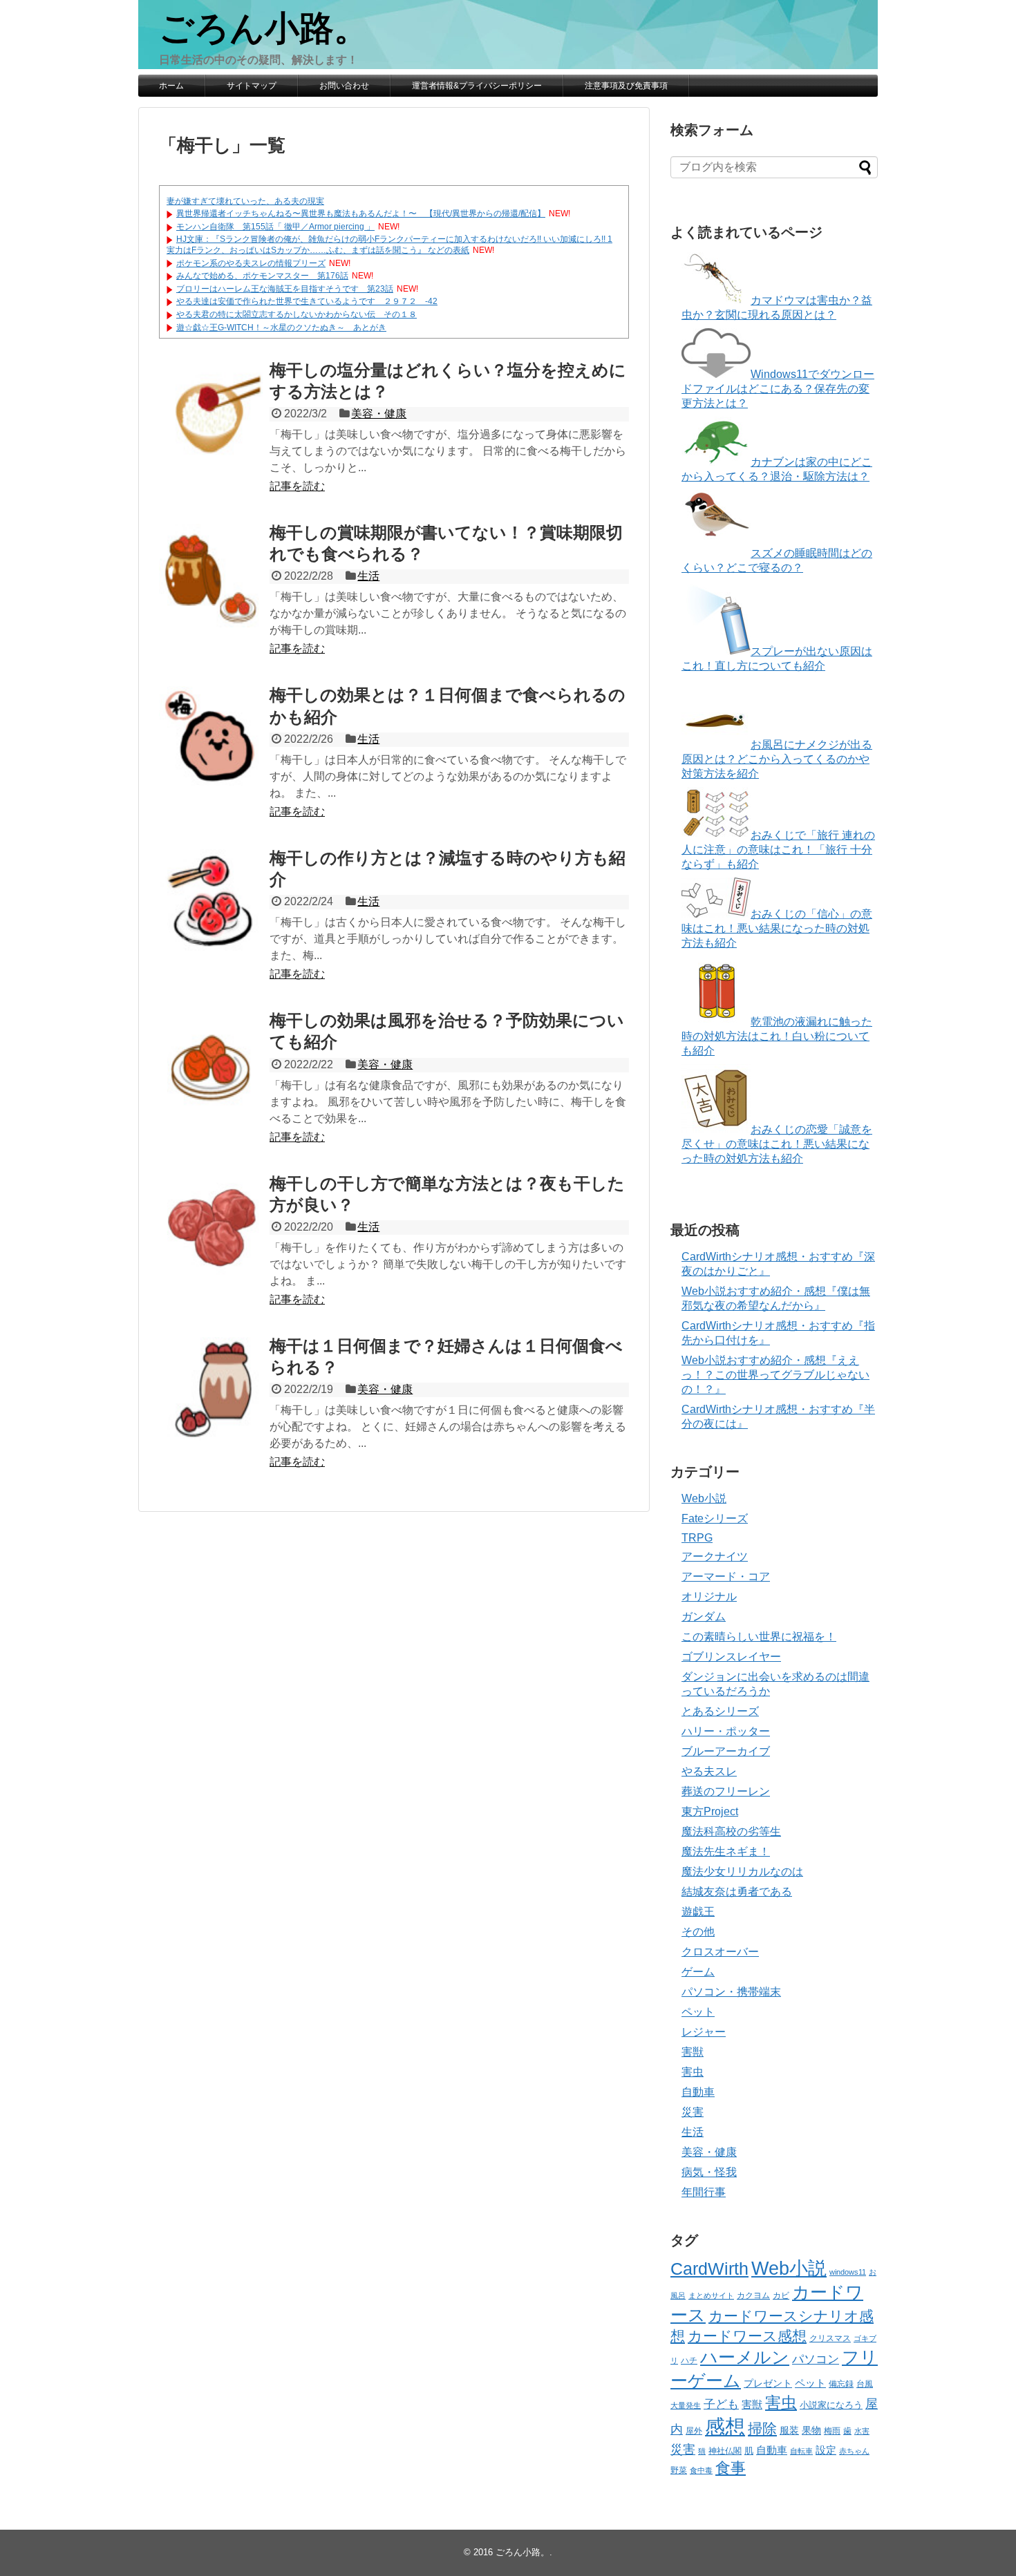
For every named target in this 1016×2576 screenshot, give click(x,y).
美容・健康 (379, 414)
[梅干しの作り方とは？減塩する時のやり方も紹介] (211, 901)
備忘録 (841, 2384)
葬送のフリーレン (726, 1791)
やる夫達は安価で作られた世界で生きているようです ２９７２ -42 (307, 301)
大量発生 (686, 2405)
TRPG (697, 1538)
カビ (781, 2295)
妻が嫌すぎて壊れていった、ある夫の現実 (245, 201)
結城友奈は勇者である (737, 1892)
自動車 (698, 2092)
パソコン (816, 2359)
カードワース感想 (747, 2336)
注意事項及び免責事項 (626, 86)
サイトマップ (252, 86)
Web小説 (704, 1498)
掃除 (762, 2428)
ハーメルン (745, 2357)
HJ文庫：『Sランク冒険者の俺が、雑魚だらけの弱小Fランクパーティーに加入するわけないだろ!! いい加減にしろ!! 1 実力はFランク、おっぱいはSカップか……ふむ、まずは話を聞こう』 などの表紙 (389, 245)
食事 (731, 2468)
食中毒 (701, 2470)
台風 (865, 2384)
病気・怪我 (709, 2172)
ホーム (171, 86)
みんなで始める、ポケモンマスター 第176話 (262, 276)
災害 (693, 2112)
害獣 (693, 2052)
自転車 (801, 2451)
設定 (826, 2450)
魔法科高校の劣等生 (731, 1831)
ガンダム (704, 1617)
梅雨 (832, 2431)
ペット (698, 2012)
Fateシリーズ (715, 1518)
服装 (789, 2430)
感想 (725, 2426)
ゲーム (698, 1972)
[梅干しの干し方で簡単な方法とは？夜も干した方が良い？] (211, 1227)
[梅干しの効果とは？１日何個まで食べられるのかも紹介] (211, 738)
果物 (811, 2431)
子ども (721, 2404)
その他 (698, 1932)
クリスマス (830, 2338)
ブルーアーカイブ (726, 1751)
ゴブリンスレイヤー (731, 1657)
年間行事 (704, 2192)
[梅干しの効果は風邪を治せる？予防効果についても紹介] (211, 1063)
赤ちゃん (854, 2451)
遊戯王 (698, 1912)
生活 (368, 576)
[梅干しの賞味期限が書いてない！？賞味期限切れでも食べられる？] (211, 576)
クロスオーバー (720, 1952)
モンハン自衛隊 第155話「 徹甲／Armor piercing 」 (275, 227)
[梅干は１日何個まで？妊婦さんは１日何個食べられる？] (211, 1389)
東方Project (710, 1811)
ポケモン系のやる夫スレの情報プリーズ (251, 263)
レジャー (704, 2032)
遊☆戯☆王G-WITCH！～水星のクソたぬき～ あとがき (281, 328)
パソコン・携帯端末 (731, 1992)
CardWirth (709, 2269)
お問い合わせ (344, 86)
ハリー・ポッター (726, 1731)
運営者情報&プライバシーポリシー (477, 86)
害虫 (693, 2072)
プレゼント (768, 2384)
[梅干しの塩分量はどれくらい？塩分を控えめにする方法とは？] (211, 413)
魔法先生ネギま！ (726, 1851)
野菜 (679, 2470)
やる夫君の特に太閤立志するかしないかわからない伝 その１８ (297, 314)
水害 (862, 2431)
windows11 (848, 2272)
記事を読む (297, 486)
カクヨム (753, 2295)
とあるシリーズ (720, 1711)
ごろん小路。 (264, 28)
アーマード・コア (726, 1576)
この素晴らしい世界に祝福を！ (759, 1637)
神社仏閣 (725, 2451)
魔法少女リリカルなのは (742, 1872)
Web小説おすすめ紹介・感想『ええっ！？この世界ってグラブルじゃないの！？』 (775, 1375)
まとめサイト (711, 2295)
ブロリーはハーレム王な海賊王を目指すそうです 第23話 (285, 289)
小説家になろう (831, 2405)
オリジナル (709, 1597)
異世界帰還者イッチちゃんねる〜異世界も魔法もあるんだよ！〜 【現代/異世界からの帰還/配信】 (361, 214)
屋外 (694, 2431)
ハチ (689, 2360)
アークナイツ (715, 1556)
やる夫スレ (709, 1771)
